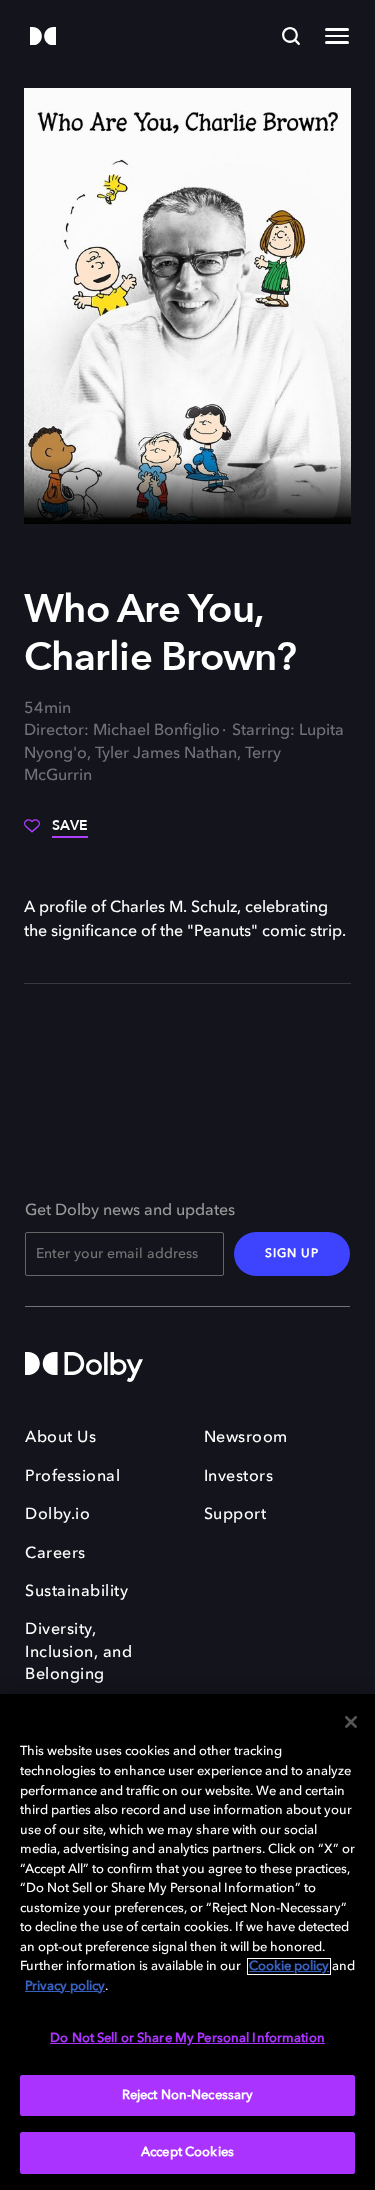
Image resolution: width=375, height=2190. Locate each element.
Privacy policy (65, 1986)
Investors (239, 1477)
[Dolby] (43, 37)
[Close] (351, 1722)
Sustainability (76, 1592)
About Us (60, 1438)
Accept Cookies (187, 2152)
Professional (72, 1477)
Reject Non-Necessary (188, 2095)
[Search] (291, 36)
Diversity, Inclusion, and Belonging (78, 1652)
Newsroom (246, 1438)
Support (235, 1515)
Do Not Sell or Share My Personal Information (187, 2038)
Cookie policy (289, 1966)
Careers (55, 1554)
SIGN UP (292, 1254)
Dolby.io (57, 1515)
